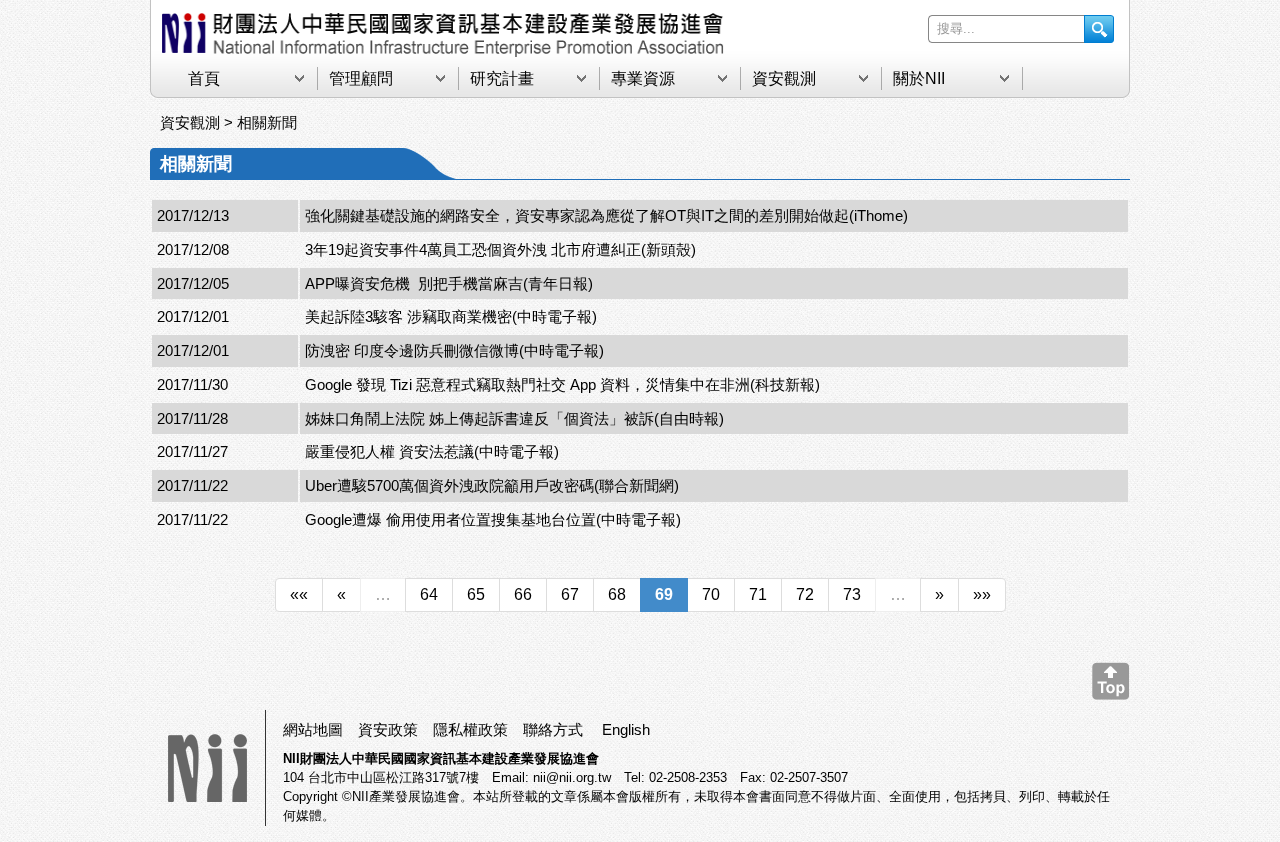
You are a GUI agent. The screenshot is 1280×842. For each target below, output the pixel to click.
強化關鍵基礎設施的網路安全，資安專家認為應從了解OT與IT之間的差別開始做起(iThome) (606, 215)
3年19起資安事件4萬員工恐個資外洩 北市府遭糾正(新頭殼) (500, 249)
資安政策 (388, 729)
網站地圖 (313, 729)
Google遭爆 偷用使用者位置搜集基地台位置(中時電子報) (493, 519)
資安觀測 (784, 78)
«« (299, 594)
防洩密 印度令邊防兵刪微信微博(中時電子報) (454, 350)
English (626, 729)
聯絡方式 (553, 729)
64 (429, 594)
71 (758, 594)
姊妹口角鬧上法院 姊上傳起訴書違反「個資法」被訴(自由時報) (514, 418)
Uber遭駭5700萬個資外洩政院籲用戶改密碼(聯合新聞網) (492, 485)
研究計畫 (502, 78)
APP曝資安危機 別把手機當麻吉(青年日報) (449, 283)
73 (852, 594)
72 (805, 594)
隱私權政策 (470, 729)
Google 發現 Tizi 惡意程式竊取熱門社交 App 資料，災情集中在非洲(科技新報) (562, 384)
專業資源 (643, 78)
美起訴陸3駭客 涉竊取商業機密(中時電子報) (451, 316)
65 (476, 594)
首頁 (204, 78)
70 (711, 594)
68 (617, 594)
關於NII (919, 78)
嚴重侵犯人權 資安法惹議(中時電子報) (432, 451)
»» (982, 594)
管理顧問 (361, 78)
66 (523, 594)
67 (570, 594)
